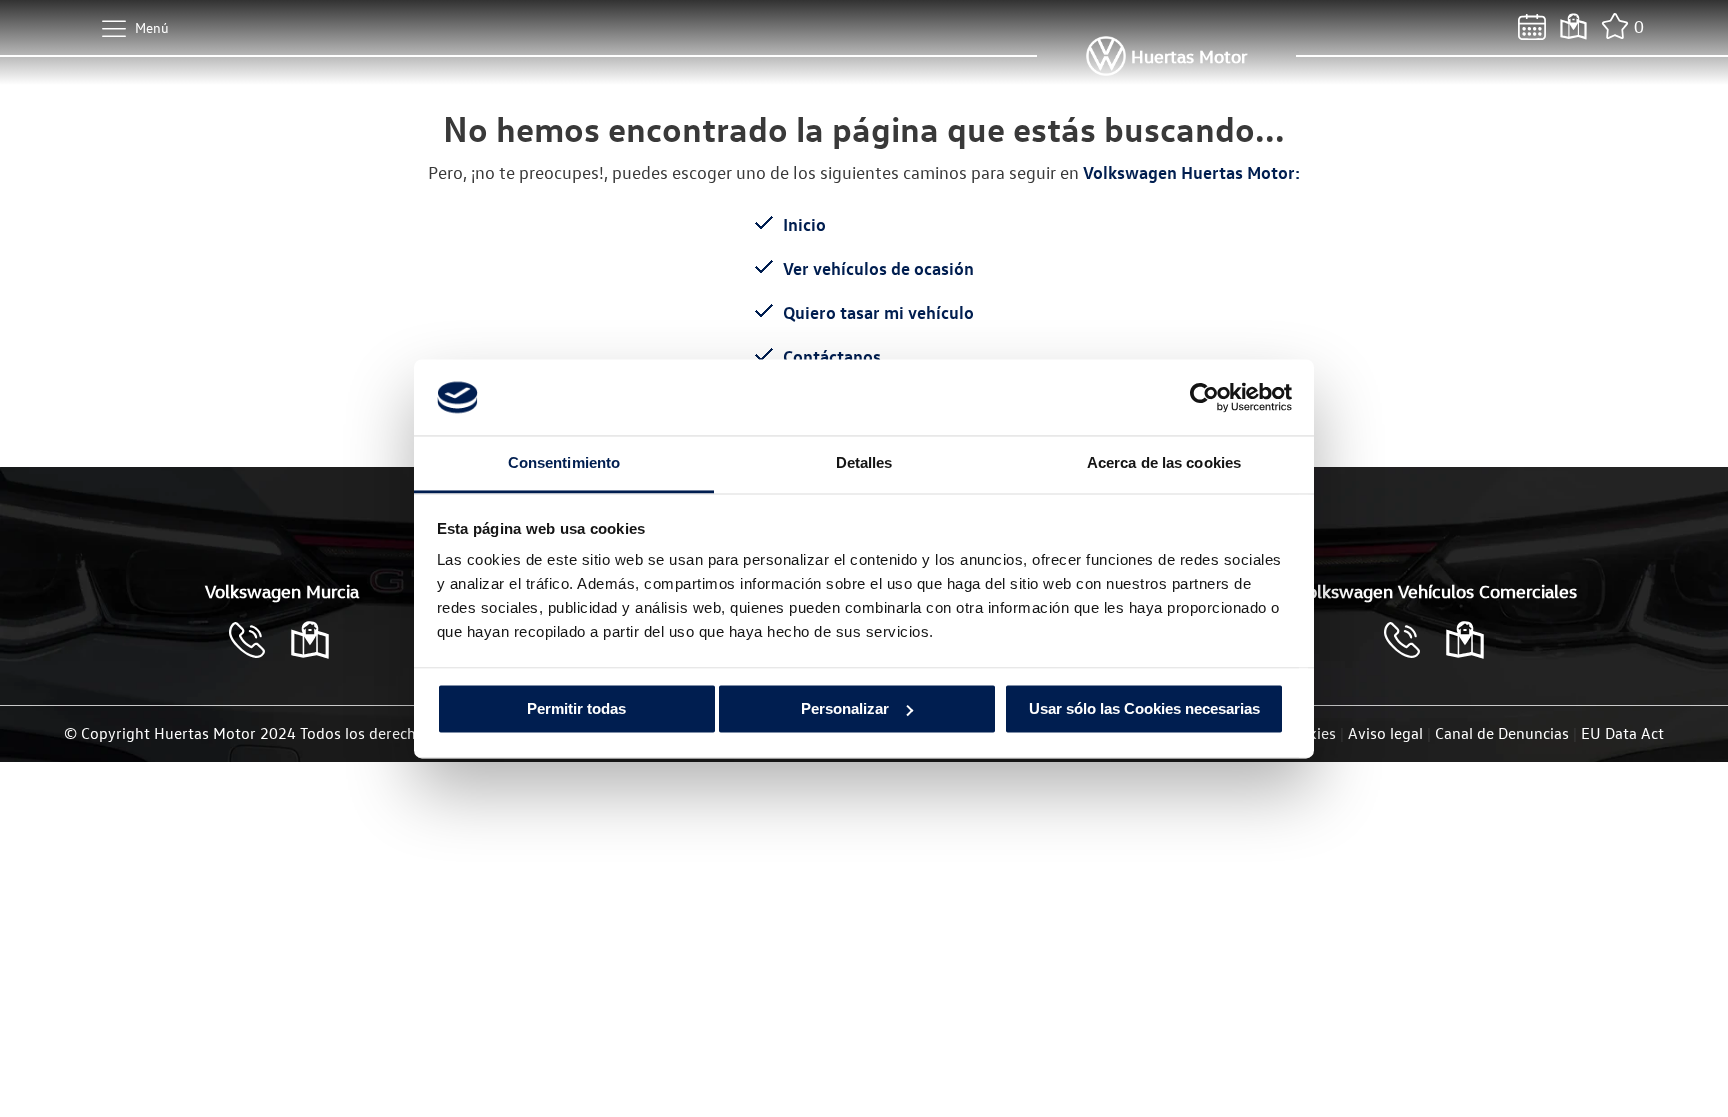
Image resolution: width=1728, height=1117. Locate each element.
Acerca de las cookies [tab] (1164, 463)
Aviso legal (1385, 733)
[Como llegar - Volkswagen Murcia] (310, 640)
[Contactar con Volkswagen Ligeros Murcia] (1412, 640)
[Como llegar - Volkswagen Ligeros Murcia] (1465, 640)
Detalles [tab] (864, 463)
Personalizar (845, 708)
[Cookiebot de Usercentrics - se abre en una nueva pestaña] (1204, 397)
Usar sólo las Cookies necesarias (1144, 708)
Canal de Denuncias (1502, 733)
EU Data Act (1622, 733)
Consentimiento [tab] (564, 463)
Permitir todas (576, 708)
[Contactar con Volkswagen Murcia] (257, 640)
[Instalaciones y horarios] (1573, 26)
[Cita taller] (1532, 27)
